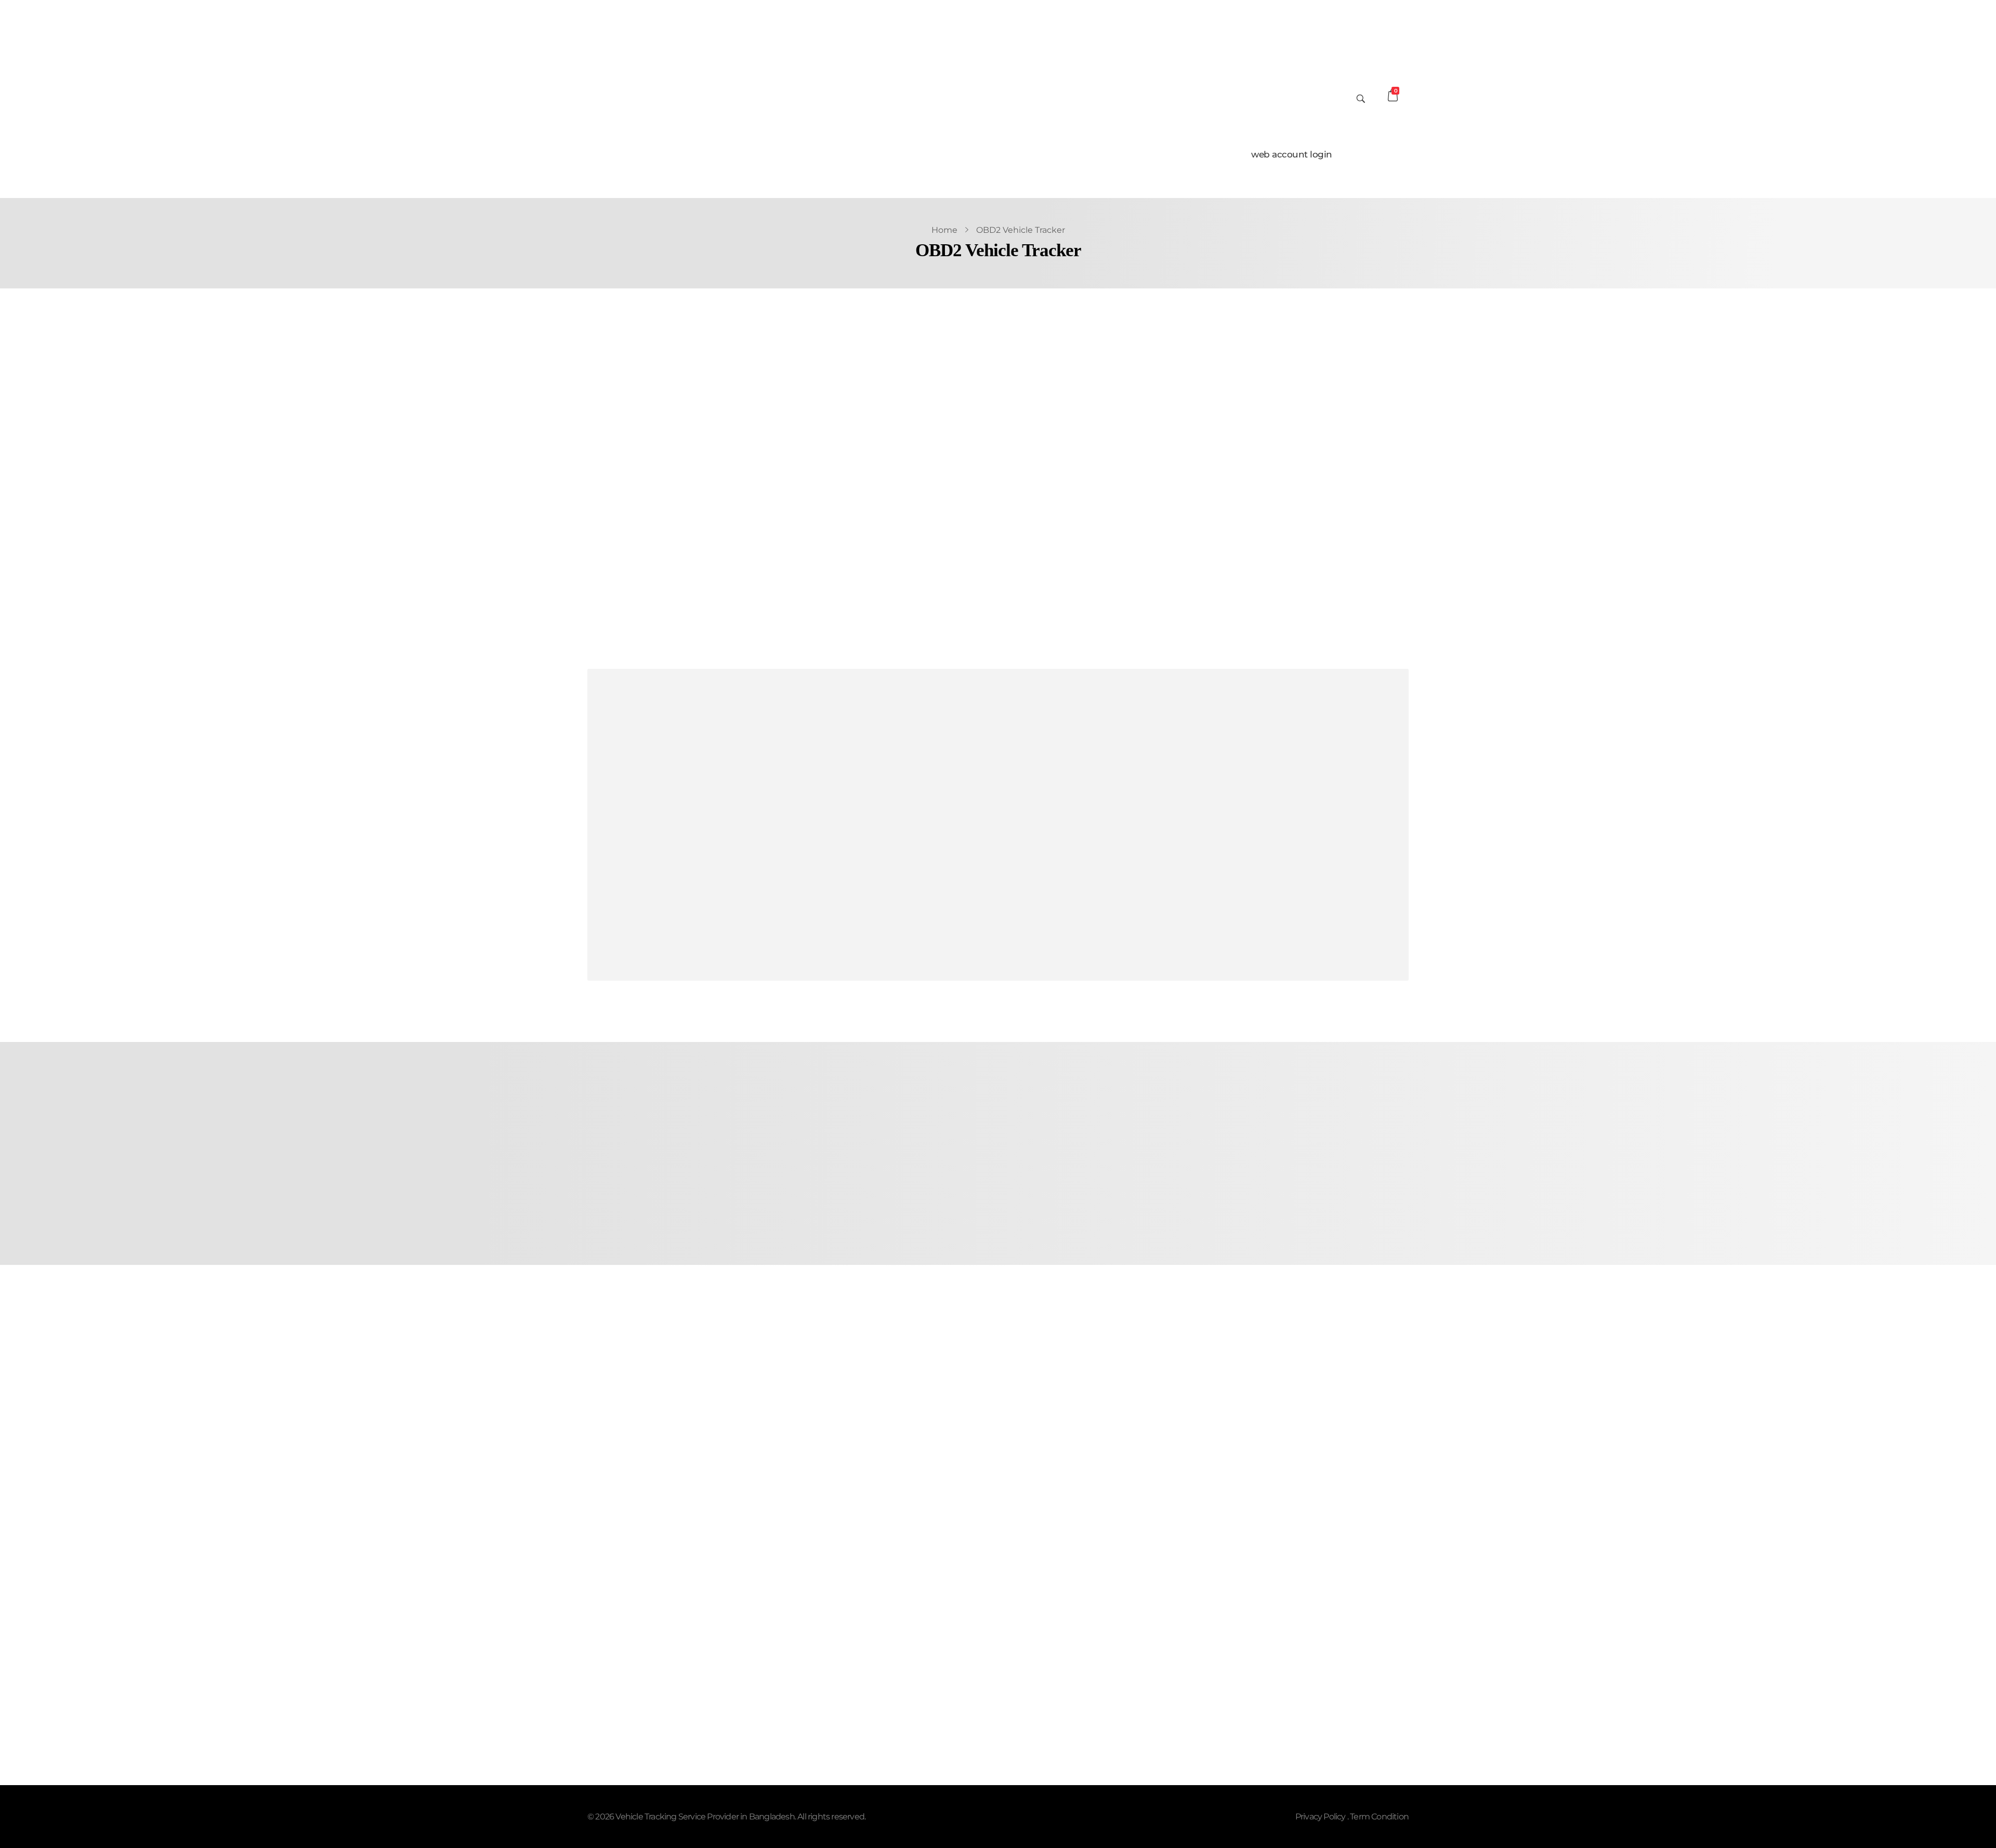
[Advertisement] (902, 826)
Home (944, 230)
